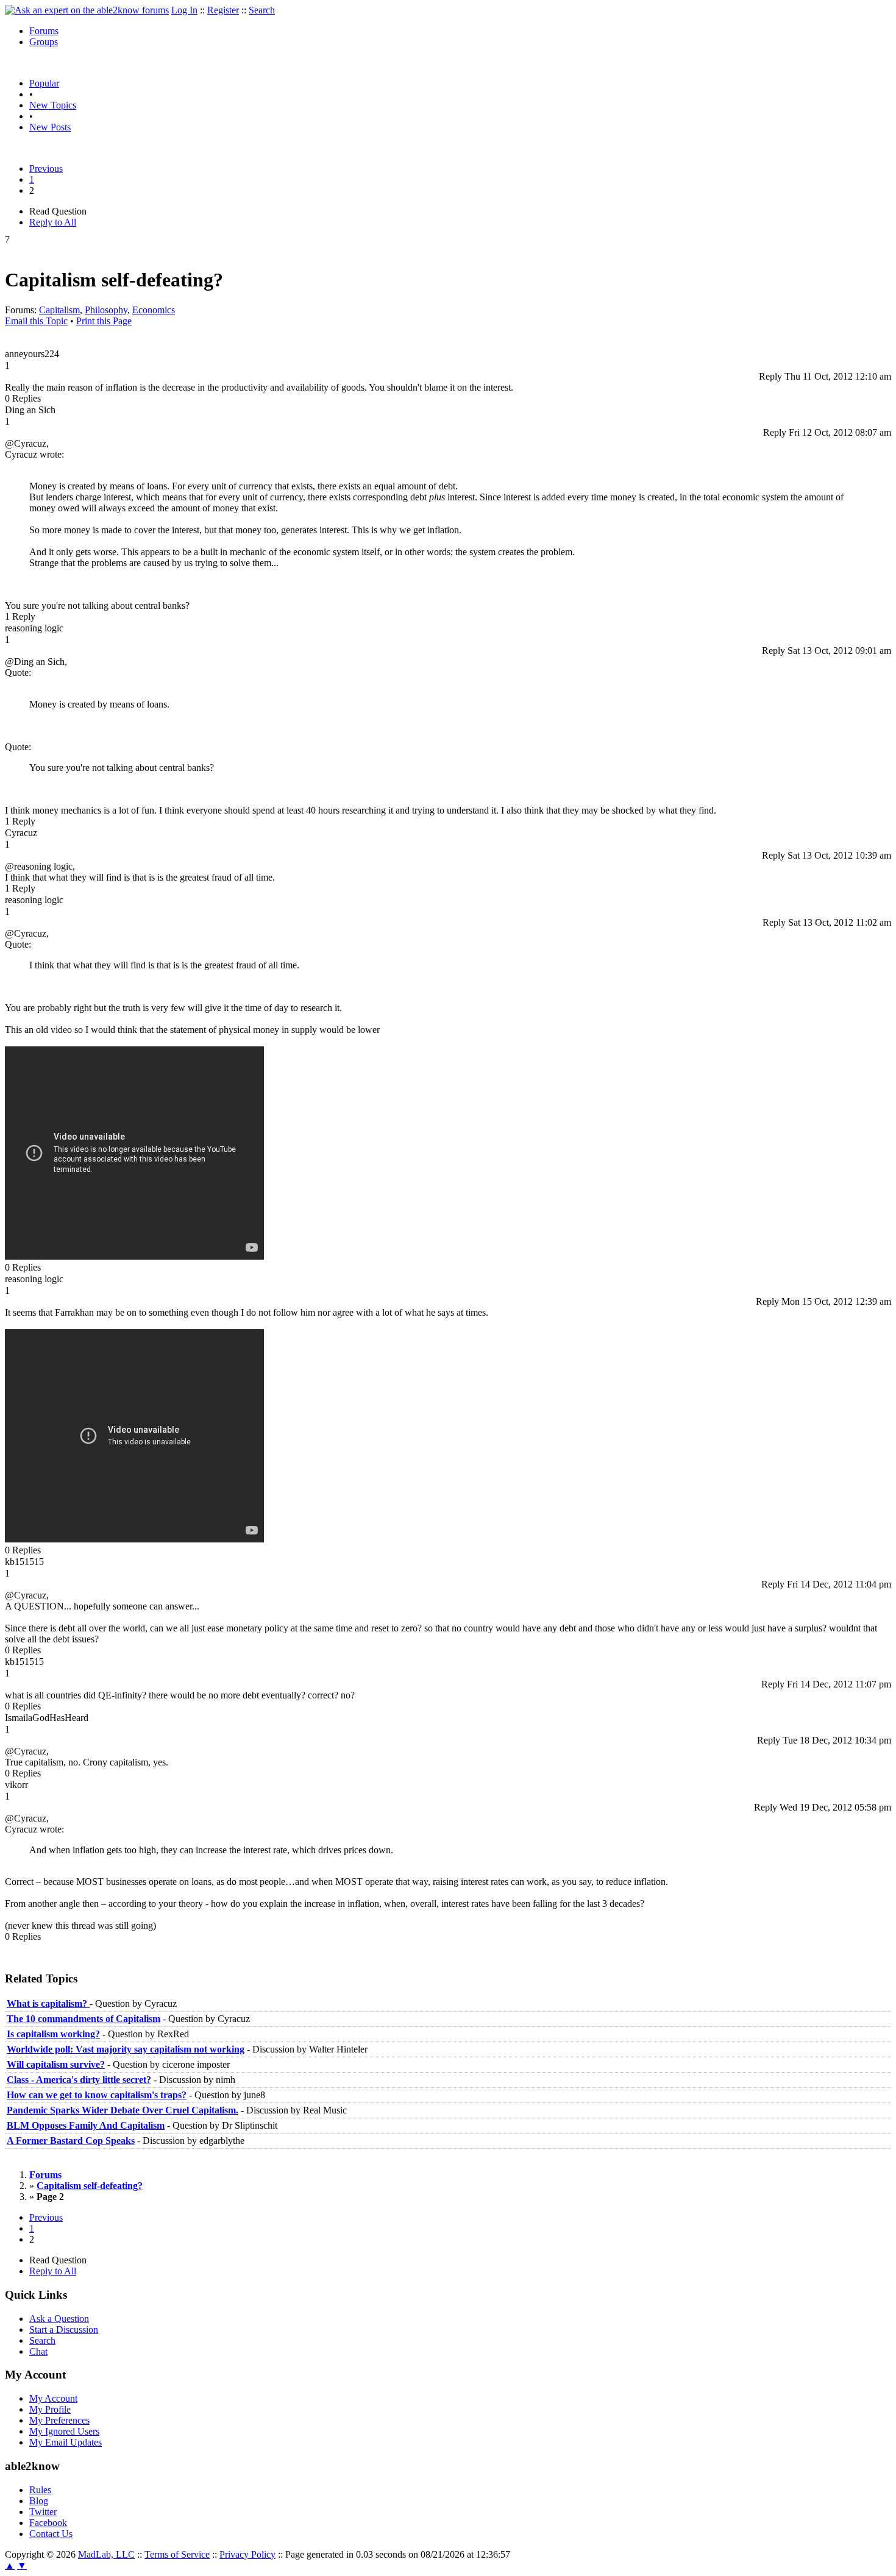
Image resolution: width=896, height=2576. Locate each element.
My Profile (50, 2409)
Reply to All (53, 222)
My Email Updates (66, 2442)
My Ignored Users (64, 2431)
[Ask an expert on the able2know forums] (87, 10)
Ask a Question (59, 2319)
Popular (44, 83)
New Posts (50, 127)
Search (262, 10)
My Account (53, 2398)
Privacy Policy (247, 2554)
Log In (184, 10)
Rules (40, 2490)
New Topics (53, 105)
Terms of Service (177, 2554)
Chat (38, 2351)
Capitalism (59, 310)
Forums (44, 31)
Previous (46, 169)
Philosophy (106, 310)
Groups (44, 42)
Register (223, 10)
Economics (154, 310)
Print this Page (104, 321)
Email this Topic (36, 321)
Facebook (48, 2523)
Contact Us (51, 2534)
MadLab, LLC (106, 2554)
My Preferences (59, 2420)
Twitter (43, 2512)
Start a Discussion (64, 2329)
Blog (39, 2501)
